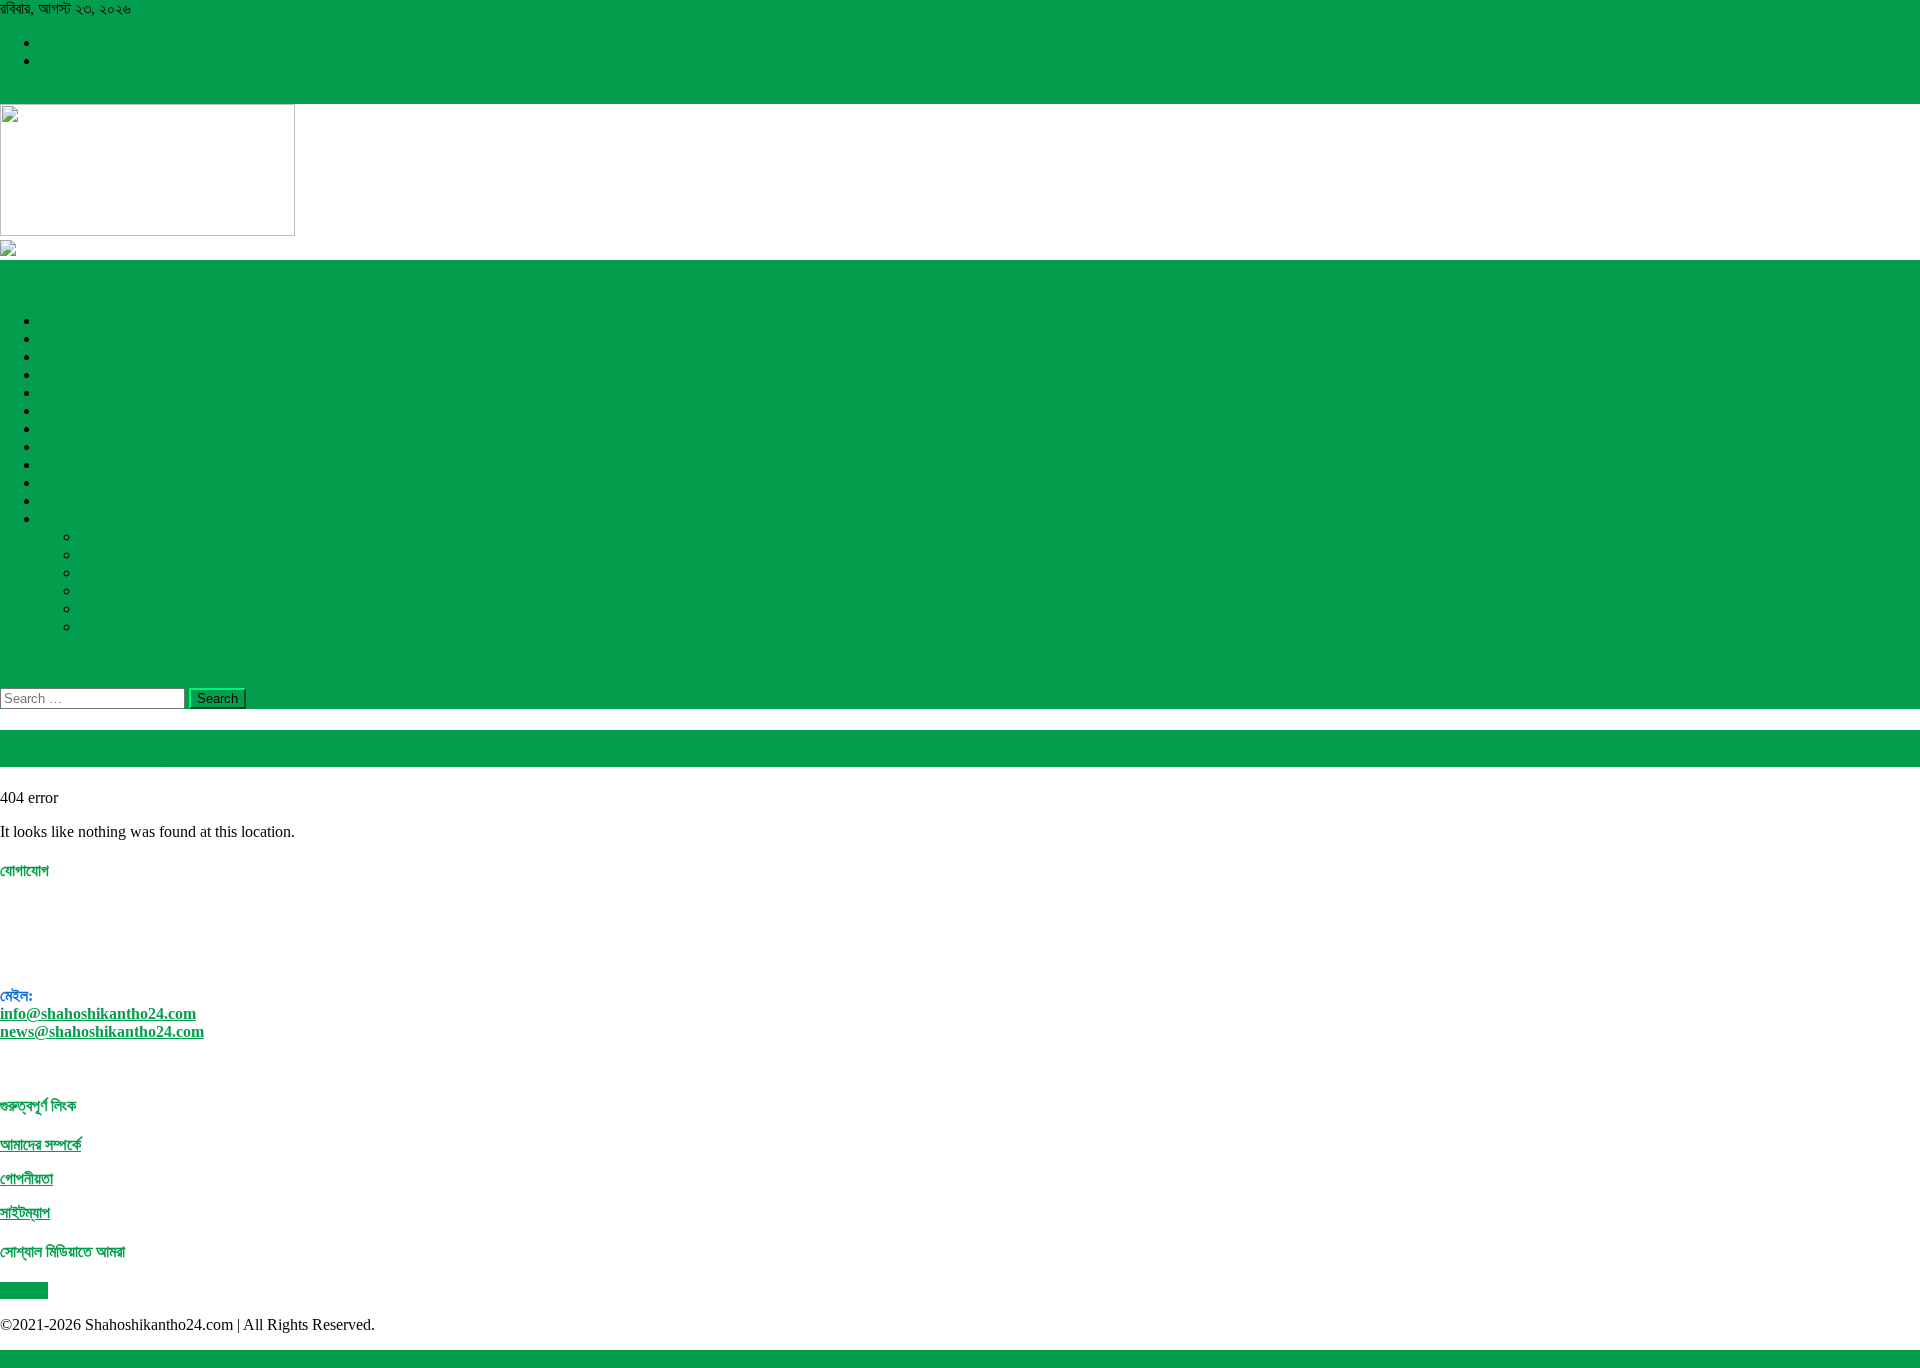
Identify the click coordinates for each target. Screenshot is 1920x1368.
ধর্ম (87, 590)
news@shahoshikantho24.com (102, 1031)
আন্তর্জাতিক (71, 356)
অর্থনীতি (60, 392)
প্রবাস (95, 554)
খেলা (51, 446)
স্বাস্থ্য (56, 500)
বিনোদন (59, 428)
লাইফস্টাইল (70, 482)
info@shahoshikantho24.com (98, 1013)
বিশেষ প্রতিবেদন (122, 536)
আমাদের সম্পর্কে (80, 42)
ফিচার (94, 608)
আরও (54, 518)
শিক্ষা (52, 464)
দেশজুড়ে (62, 374)
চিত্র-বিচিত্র (112, 626)
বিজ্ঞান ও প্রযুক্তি (124, 572)
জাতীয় (56, 320)
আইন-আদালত (76, 410)
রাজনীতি (60, 338)
